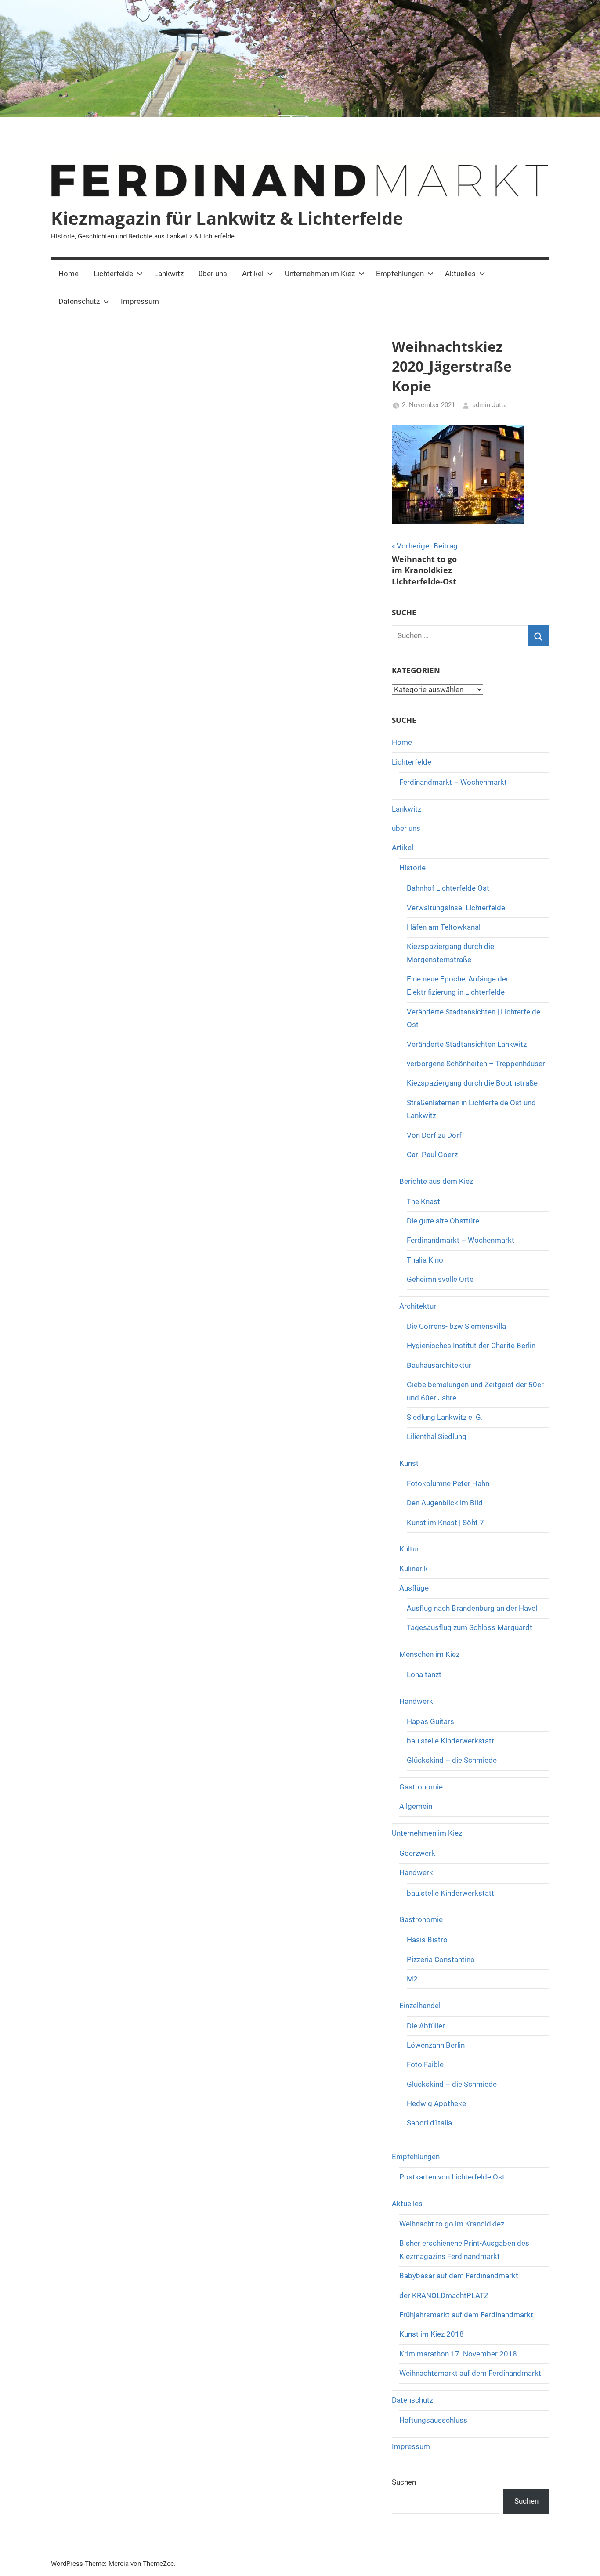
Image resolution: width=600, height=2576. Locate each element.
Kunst (409, 1463)
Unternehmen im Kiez (320, 274)
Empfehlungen (400, 274)
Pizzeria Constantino (441, 1959)
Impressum (140, 301)
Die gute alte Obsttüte (443, 1221)
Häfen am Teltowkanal (444, 927)
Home (69, 274)
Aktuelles (460, 274)
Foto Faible (425, 2064)
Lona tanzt (424, 1674)
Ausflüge (414, 1588)
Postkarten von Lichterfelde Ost (452, 2177)
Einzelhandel (420, 2006)
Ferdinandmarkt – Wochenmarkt (453, 782)
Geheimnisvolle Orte (440, 1279)
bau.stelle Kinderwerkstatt (450, 1741)
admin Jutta (490, 405)
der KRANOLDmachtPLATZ (444, 2295)
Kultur (409, 1549)
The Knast (423, 1201)
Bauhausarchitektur (439, 1365)
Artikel (253, 274)
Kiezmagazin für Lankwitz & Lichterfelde (227, 218)
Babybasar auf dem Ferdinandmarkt (459, 2276)
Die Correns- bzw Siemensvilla (456, 1326)
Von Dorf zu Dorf (434, 1135)
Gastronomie (421, 1787)
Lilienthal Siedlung (437, 1436)
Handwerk (416, 1701)
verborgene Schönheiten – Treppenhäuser (476, 1064)
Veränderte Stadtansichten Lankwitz (467, 1044)
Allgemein (416, 1806)
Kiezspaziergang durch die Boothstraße (472, 1083)
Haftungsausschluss (433, 2420)
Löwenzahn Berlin (436, 2045)
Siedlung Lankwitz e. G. (445, 1417)
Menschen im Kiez (429, 1654)
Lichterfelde (113, 274)
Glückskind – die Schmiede (452, 1760)
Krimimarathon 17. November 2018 (458, 2354)
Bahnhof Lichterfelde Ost (448, 888)
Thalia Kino (425, 1260)
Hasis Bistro (427, 1940)
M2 (412, 1979)
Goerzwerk (417, 1853)
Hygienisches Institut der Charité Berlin (471, 1346)
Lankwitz (169, 274)
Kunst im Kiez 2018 (432, 2334)
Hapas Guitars (430, 1721)
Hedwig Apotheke (436, 2103)
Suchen (404, 2482)
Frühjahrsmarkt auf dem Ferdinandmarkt (466, 2315)
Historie (412, 868)
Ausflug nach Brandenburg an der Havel (472, 1608)
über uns (213, 274)
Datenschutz (79, 301)
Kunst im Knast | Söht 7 (445, 1523)
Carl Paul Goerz (432, 1155)
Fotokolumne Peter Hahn (448, 1483)
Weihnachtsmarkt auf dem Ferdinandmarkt (470, 2373)
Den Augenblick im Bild (445, 1503)
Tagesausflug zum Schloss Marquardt (470, 1627)
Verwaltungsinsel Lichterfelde (456, 908)
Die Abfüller (426, 2026)
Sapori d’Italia (429, 2123)
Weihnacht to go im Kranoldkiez (452, 2224)
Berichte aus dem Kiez (436, 1181)
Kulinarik (414, 1569)
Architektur (418, 1306)
